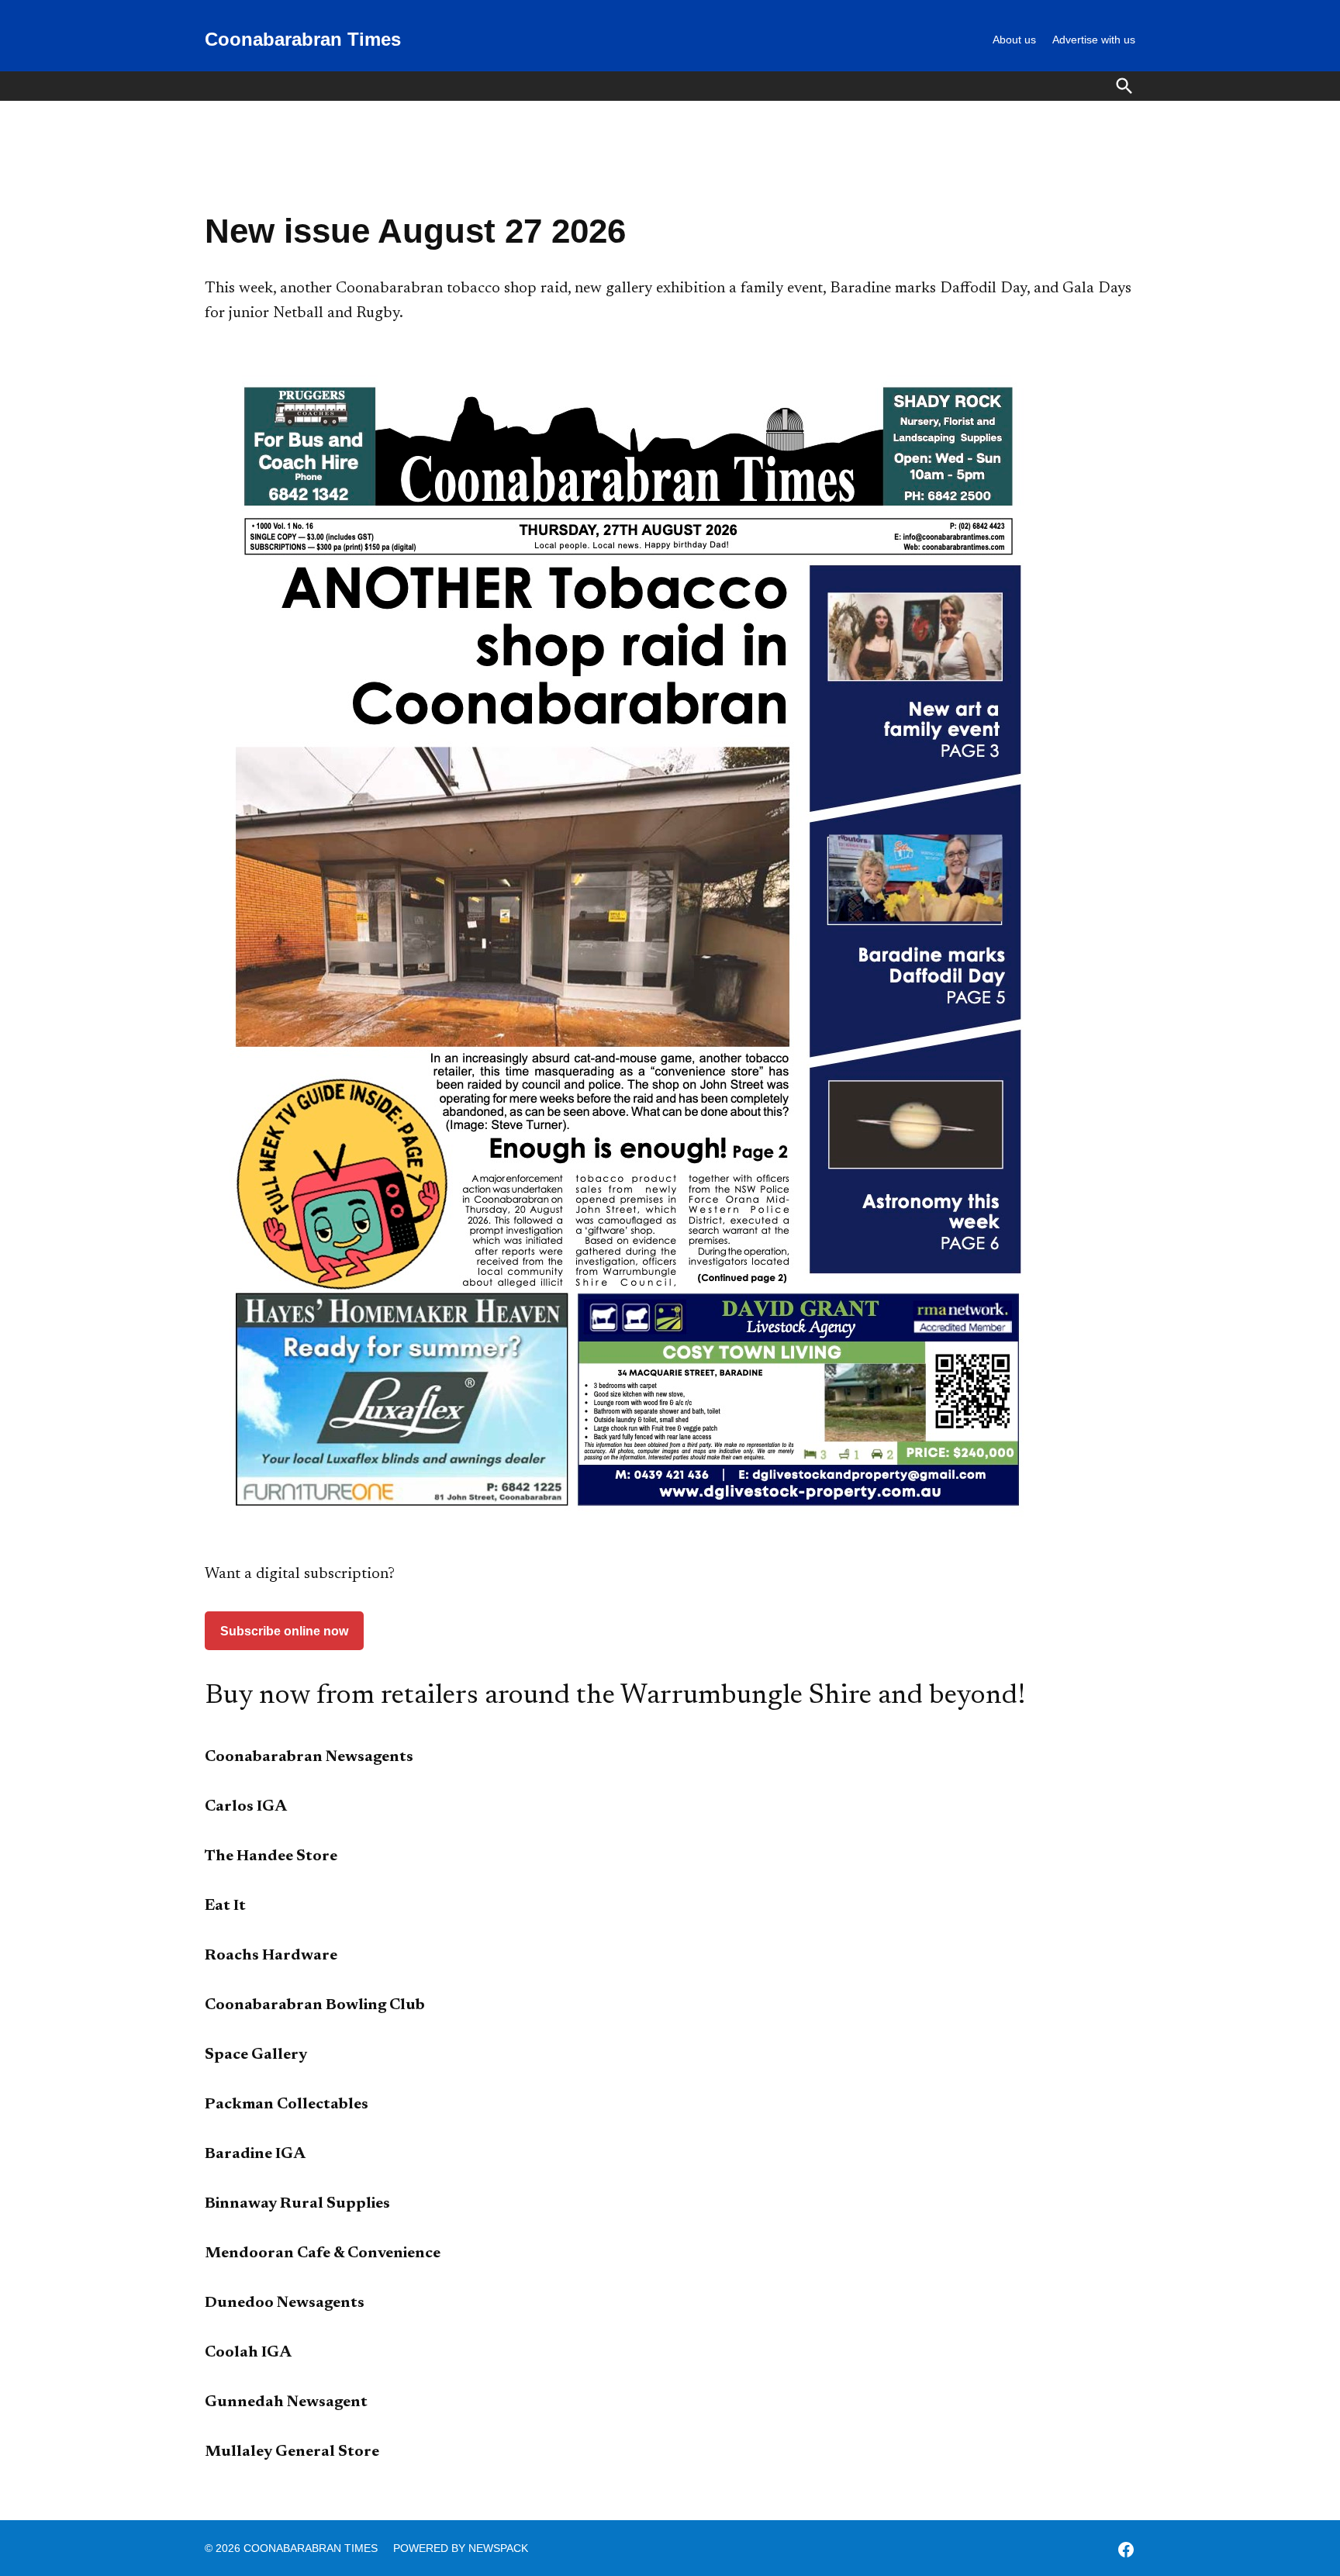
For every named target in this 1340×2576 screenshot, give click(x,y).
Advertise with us (1094, 40)
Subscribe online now (284, 1631)
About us (1014, 40)
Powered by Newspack (461, 2548)
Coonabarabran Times (303, 39)
